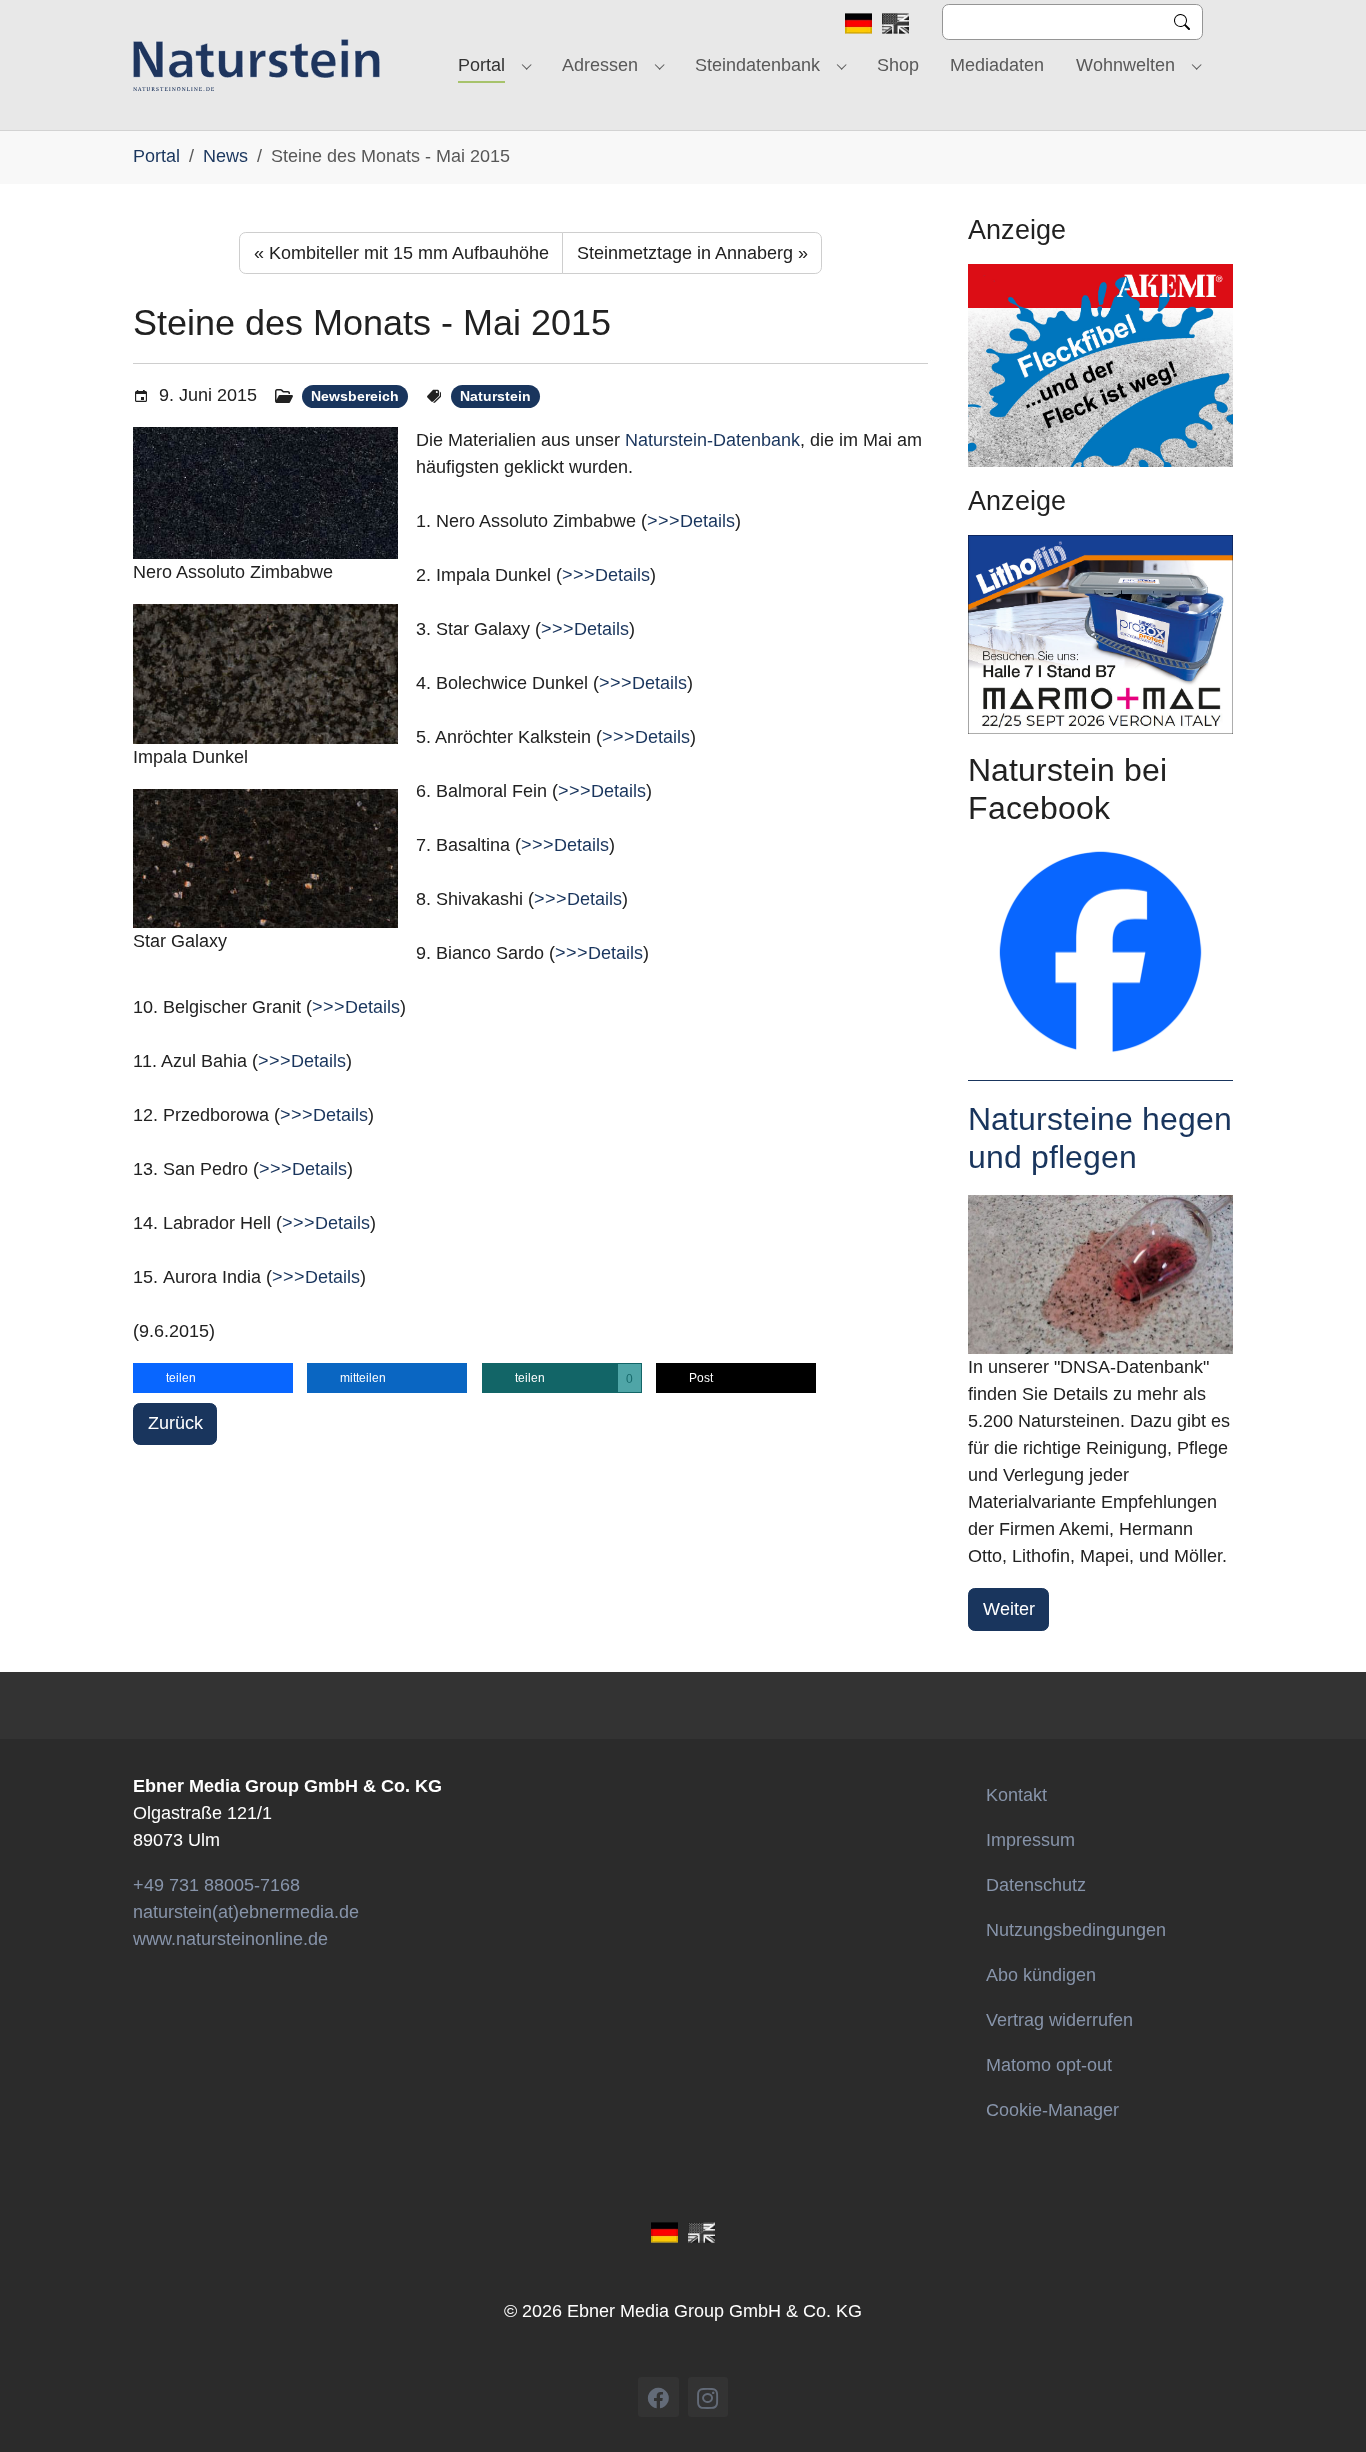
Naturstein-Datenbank (712, 440)
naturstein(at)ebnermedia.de (246, 1912)
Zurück (175, 1423)
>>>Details (691, 521)
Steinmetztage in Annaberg (692, 253)
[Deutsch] (858, 22)
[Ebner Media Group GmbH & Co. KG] (256, 65)
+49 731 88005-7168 (216, 1885)
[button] (213, 1378)
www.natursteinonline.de (230, 1939)
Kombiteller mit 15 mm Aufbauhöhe (401, 253)
